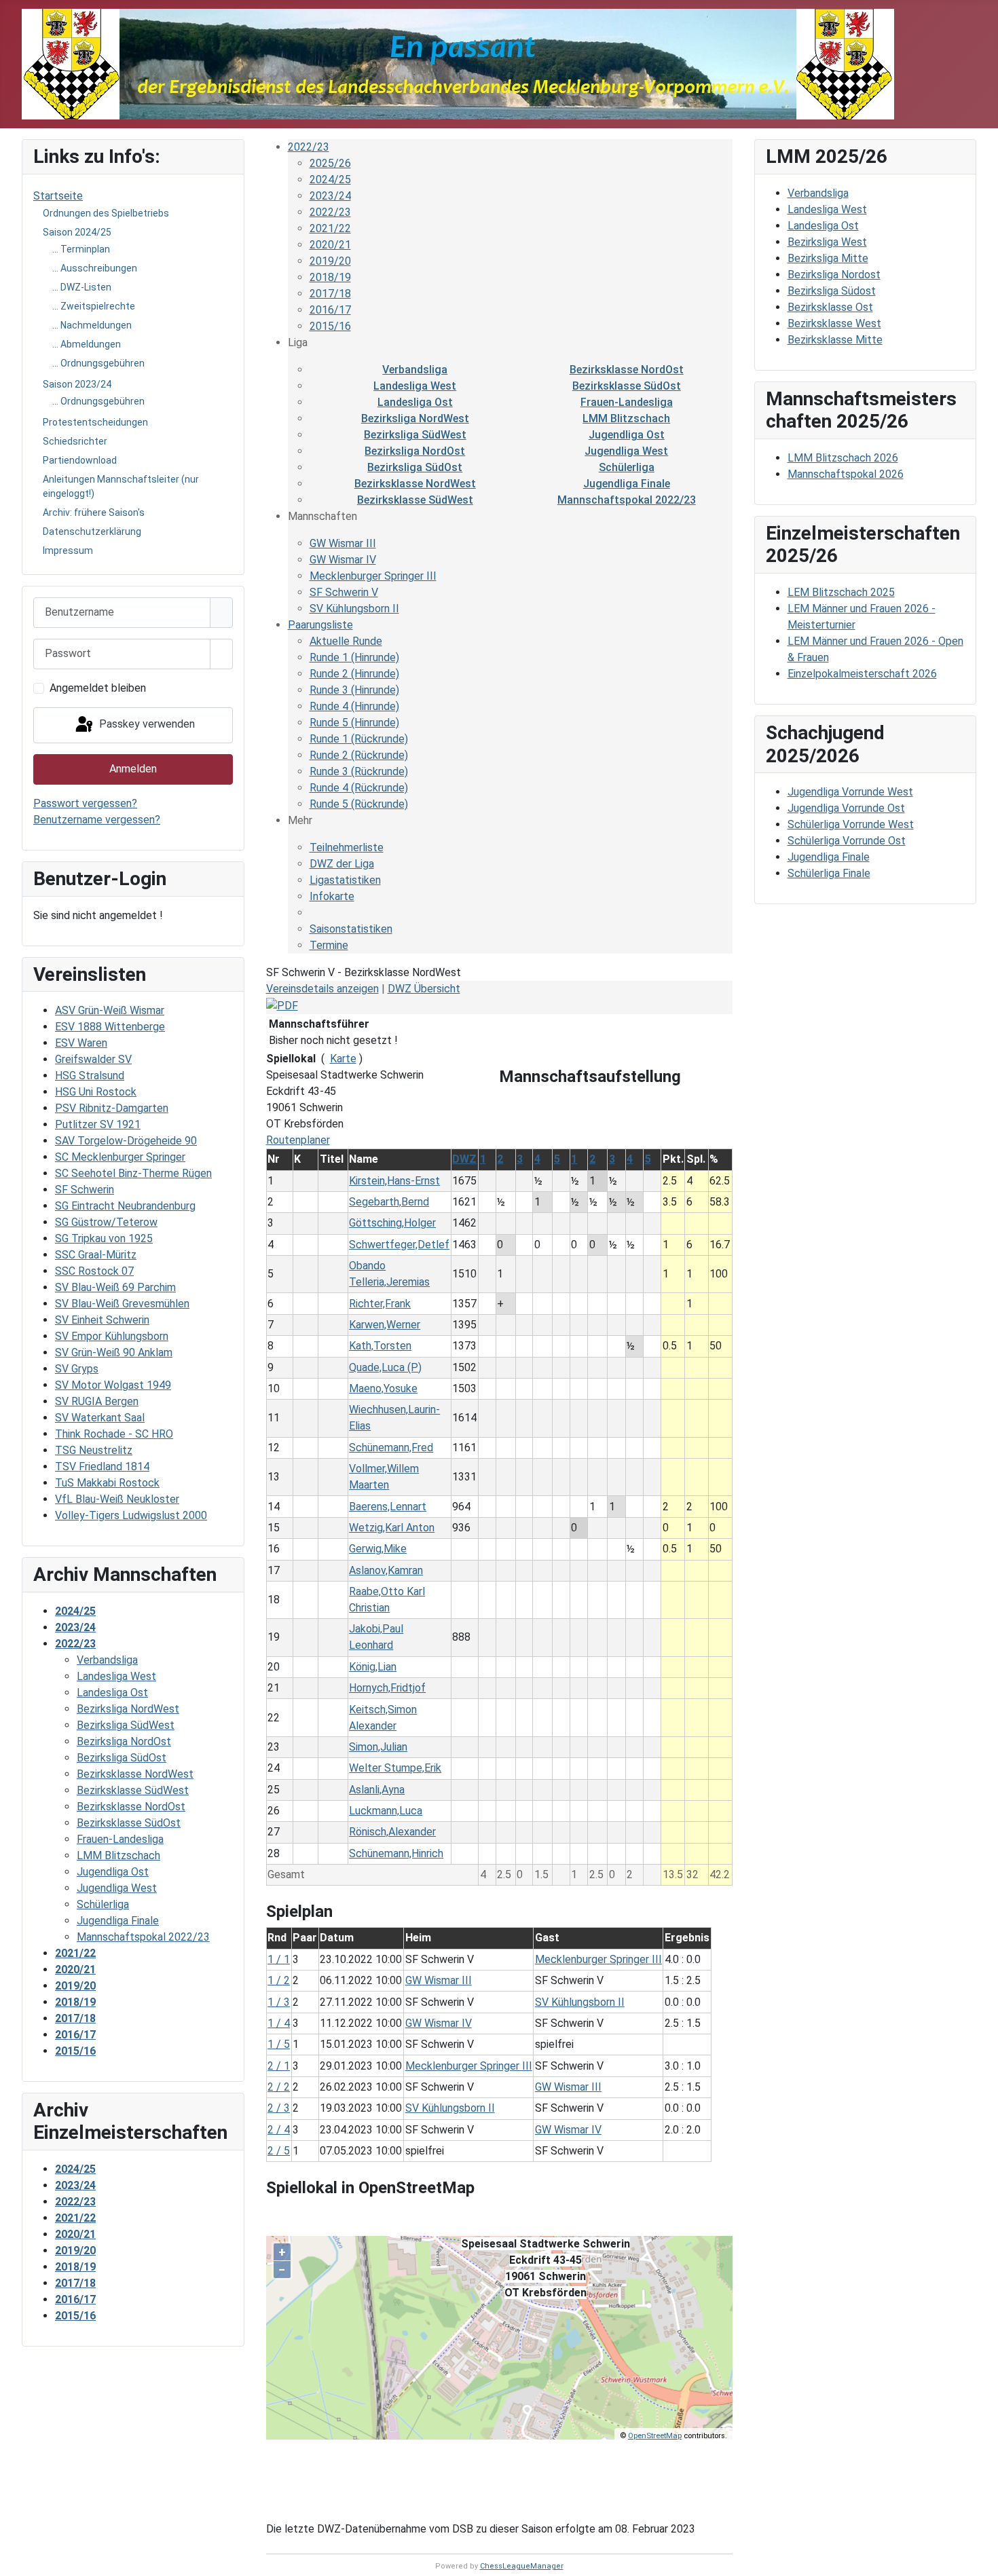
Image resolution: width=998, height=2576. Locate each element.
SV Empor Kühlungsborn (112, 1336)
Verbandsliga (415, 370)
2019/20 (330, 261)
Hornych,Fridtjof (387, 1688)
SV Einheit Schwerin (102, 1320)
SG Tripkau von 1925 (104, 1238)
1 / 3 (279, 2002)
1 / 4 (279, 2023)
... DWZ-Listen (82, 287)
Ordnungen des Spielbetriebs (106, 213)
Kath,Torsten (380, 1346)
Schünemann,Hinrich (396, 1853)
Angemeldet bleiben (98, 688)
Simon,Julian (378, 1747)
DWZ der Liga (342, 864)
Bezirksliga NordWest (415, 418)
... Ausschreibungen (95, 268)
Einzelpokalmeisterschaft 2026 (862, 674)
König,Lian (373, 1667)
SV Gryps (77, 1369)
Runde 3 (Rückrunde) (359, 771)
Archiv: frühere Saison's (94, 512)
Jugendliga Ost (627, 435)
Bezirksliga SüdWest (415, 435)
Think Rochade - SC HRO (114, 1434)
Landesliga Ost (415, 402)
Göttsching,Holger (392, 1223)
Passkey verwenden (146, 725)
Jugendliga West (626, 451)
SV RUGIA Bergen (97, 1401)
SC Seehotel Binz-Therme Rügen (133, 1173)
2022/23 (309, 147)
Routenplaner (298, 1140)
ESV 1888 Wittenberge (110, 1027)
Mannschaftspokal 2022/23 (627, 500)
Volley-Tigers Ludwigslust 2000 (131, 1515)
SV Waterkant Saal (100, 1418)
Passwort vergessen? (85, 803)
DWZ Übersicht (424, 989)
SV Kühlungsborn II (354, 609)
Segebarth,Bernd (389, 1202)
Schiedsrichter (75, 441)
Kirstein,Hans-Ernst (394, 1181)
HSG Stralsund (90, 1076)
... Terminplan (81, 249)
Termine (329, 945)
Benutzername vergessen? (97, 820)
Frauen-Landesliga (627, 402)
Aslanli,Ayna (377, 1790)
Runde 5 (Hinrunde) (354, 723)
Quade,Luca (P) (385, 1367)
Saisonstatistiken (351, 929)
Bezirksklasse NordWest (415, 484)
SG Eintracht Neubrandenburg (125, 1206)
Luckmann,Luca (386, 1811)
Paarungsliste (320, 625)
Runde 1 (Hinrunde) (354, 657)
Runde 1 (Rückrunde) (359, 739)
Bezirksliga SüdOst (415, 467)
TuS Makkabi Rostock (107, 1483)
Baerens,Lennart (388, 1507)
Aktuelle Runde (346, 641)
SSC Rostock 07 (94, 1271)
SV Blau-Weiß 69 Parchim (115, 1287)
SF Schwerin (85, 1190)
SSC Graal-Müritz (96, 1255)
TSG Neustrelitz (94, 1450)
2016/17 (330, 310)
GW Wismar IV (343, 560)
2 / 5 (279, 2151)
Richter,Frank (380, 1304)
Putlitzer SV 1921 (98, 1124)
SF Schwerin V (344, 592)
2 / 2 (279, 2087)
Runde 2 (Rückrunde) (359, 755)
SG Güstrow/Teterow (106, 1222)
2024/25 (330, 180)
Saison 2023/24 (77, 384)
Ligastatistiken (345, 880)
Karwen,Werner (385, 1325)
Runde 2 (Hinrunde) (354, 674)
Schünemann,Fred (391, 1448)
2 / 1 (279, 2066)
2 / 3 (279, 2108)
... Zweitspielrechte (94, 306)
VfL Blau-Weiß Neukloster (117, 1499)
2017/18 (330, 294)
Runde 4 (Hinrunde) (354, 706)
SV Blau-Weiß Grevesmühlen (122, 1304)
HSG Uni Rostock (96, 1092)
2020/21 (330, 245)
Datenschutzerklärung (92, 531)
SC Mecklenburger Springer (120, 1157)
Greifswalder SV (93, 1059)
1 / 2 (279, 1980)
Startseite (58, 196)
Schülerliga (627, 467)
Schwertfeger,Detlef (399, 1245)
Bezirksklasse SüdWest (415, 500)
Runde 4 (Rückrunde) (359, 788)
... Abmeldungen (87, 344)
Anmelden (133, 769)
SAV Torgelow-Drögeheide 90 (126, 1141)
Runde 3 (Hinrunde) (354, 690)
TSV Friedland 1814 (102, 1467)
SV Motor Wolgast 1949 (113, 1385)
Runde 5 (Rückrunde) (359, 804)
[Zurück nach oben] (981, 2559)
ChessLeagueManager (522, 2566)
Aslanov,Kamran (386, 1570)
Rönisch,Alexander (392, 1832)
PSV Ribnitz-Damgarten (112, 1108)
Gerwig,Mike (378, 1549)
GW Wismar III (343, 543)
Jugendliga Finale (627, 484)
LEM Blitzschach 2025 (841, 592)
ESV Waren (81, 1043)
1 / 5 (279, 2044)
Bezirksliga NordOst (415, 451)
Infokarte (332, 896)
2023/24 (330, 196)
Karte (343, 1059)
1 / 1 (279, 1959)
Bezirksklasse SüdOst (627, 386)
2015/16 (330, 326)
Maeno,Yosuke (383, 1388)
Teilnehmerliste (347, 847)
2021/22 (330, 228)
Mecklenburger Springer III (373, 576)
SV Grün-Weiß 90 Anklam (114, 1352)
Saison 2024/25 (77, 232)
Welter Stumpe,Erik (395, 1768)
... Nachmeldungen (92, 325)
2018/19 (330, 277)
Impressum (68, 550)
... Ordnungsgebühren (98, 363)
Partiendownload (80, 460)
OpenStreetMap (655, 2436)
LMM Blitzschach (626, 418)
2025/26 (330, 163)
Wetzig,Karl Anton (392, 1528)
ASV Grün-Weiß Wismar (110, 1010)
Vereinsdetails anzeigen (322, 989)
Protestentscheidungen (95, 422)
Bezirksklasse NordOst (627, 370)
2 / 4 (279, 2130)
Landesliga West (415, 386)
